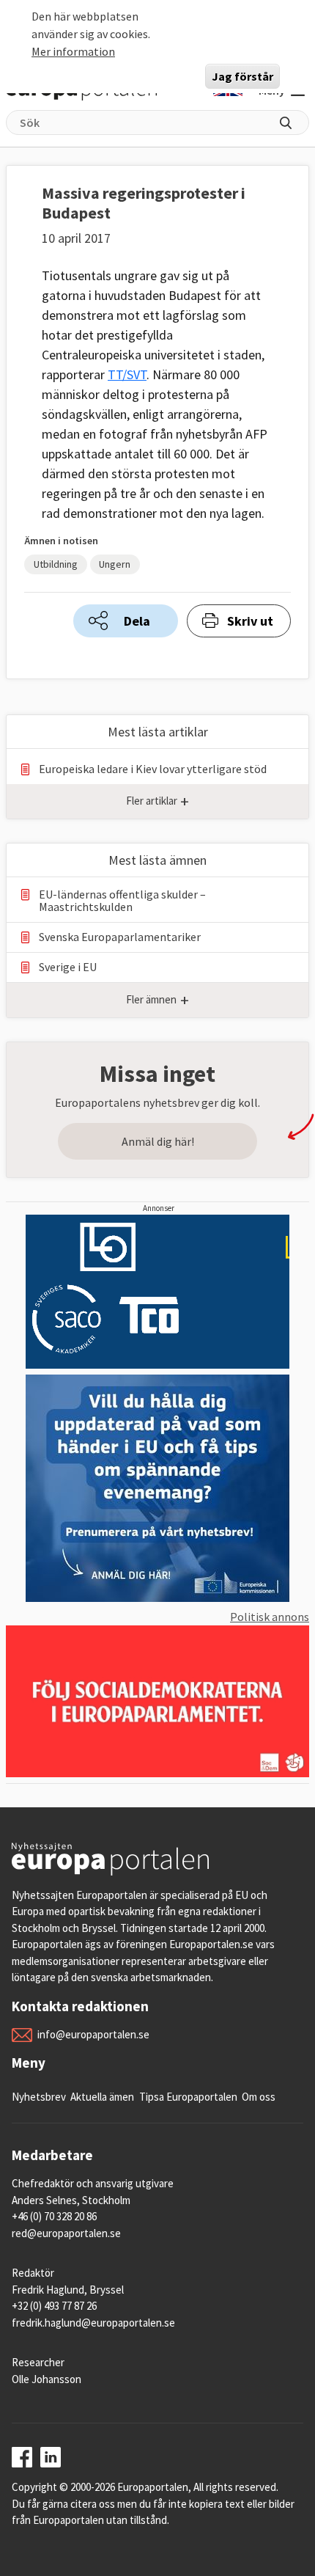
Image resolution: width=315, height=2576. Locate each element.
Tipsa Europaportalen (188, 2097)
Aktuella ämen (102, 2097)
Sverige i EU (68, 967)
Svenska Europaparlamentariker (120, 937)
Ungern (115, 564)
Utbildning (56, 564)
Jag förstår (242, 76)
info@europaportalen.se (93, 2034)
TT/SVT (127, 374)
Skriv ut (250, 621)
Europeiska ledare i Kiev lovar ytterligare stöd (153, 769)
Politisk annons (270, 1617)
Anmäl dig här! (158, 1141)
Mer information (73, 51)
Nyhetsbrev (39, 2097)
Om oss (259, 2097)
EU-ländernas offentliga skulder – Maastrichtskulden (122, 901)
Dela (137, 621)
